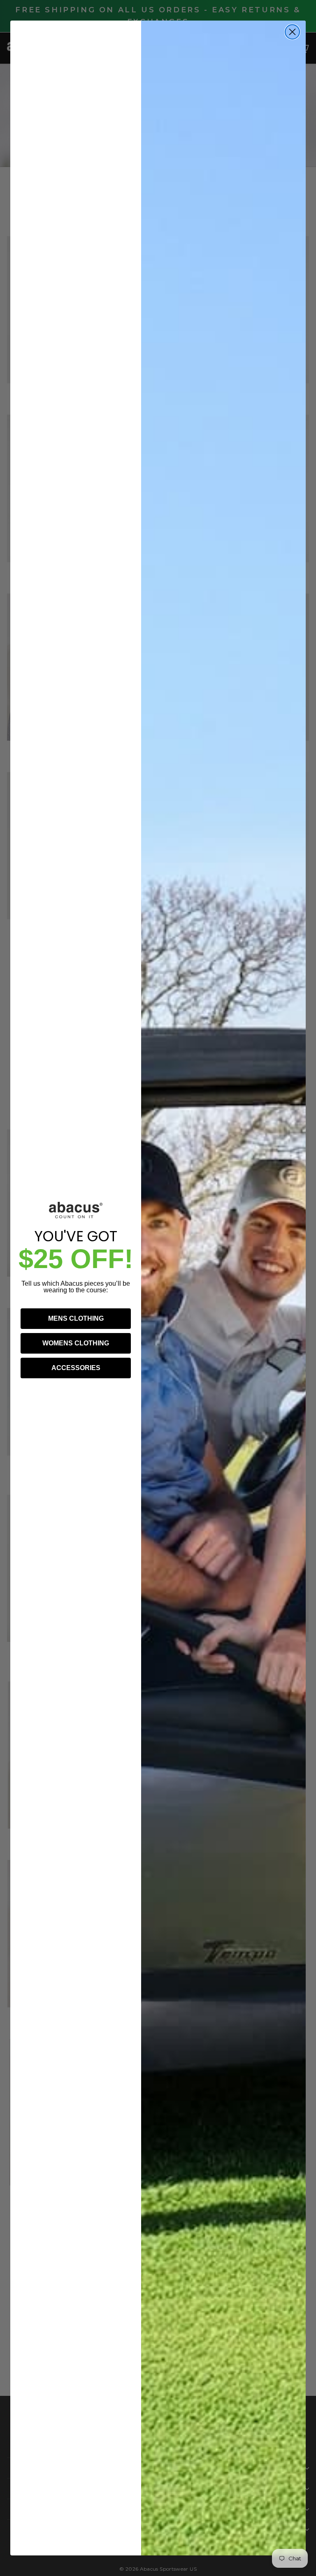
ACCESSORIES (76, 1368)
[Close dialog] (292, 32)
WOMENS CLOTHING (76, 1343)
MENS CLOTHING (76, 1318)
